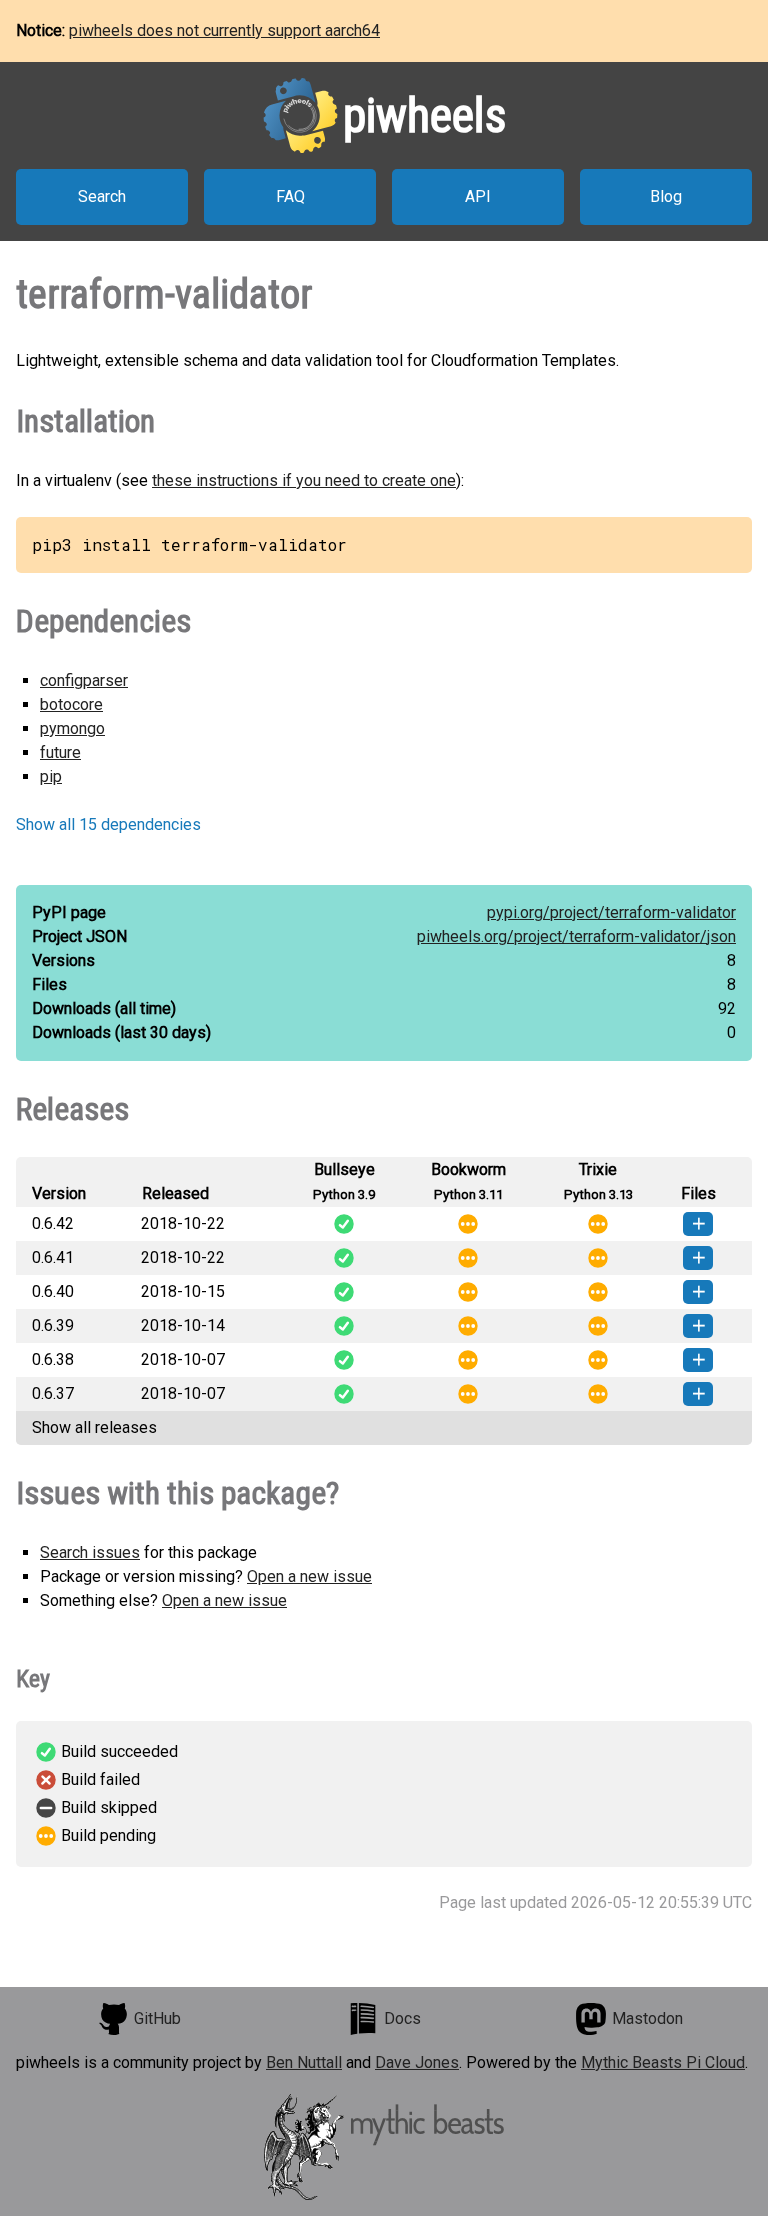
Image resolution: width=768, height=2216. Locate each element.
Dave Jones (417, 2062)
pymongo (72, 728)
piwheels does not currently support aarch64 (224, 30)
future (60, 752)
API (478, 196)
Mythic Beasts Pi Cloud (663, 2062)
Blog (666, 196)
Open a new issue (309, 1576)
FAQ (290, 196)
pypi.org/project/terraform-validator (611, 912)
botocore (71, 704)
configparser (84, 680)
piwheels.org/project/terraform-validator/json (576, 936)
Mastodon (647, 2018)
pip (51, 776)
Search (102, 196)
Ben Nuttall (304, 2062)
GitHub (157, 2018)
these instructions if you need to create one (304, 480)
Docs (402, 2018)
